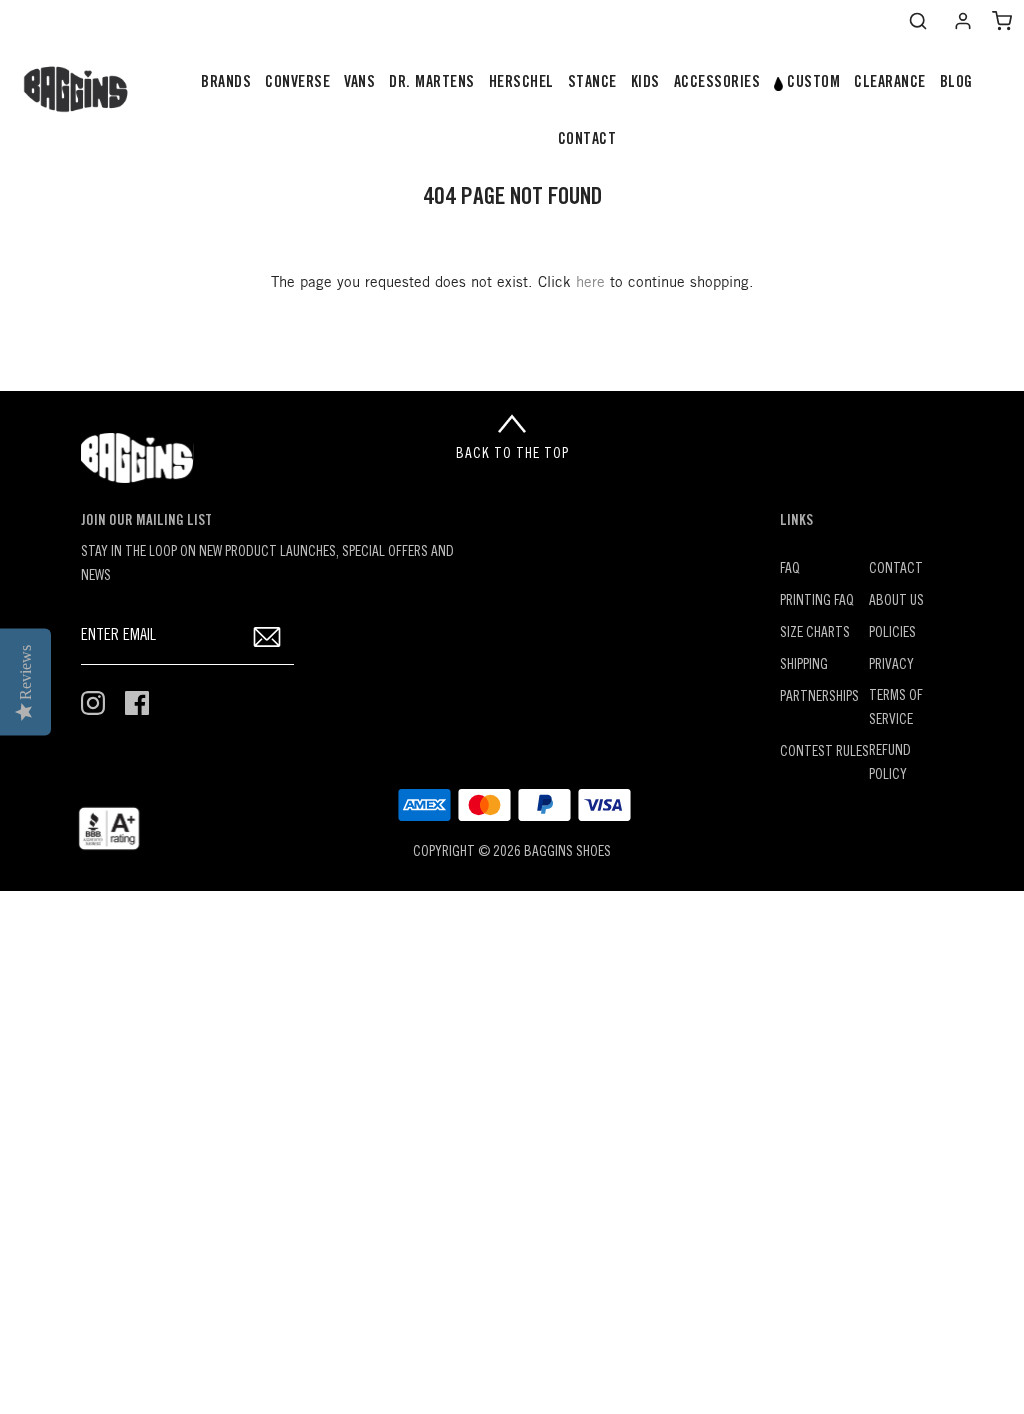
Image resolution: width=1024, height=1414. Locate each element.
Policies (892, 633)
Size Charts (815, 633)
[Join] (266, 636)
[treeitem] (226, 83)
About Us (896, 601)
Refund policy (890, 763)
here (590, 283)
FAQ (790, 569)
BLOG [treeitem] (956, 83)
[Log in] (963, 21)
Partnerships (819, 697)
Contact (896, 569)
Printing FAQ (817, 601)
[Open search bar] (918, 21)
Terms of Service (896, 708)
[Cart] (1002, 21)
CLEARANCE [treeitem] (890, 83)
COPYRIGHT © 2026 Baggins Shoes (512, 852)
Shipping (804, 665)
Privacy (891, 665)
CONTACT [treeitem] (587, 140)
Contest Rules (824, 752)
